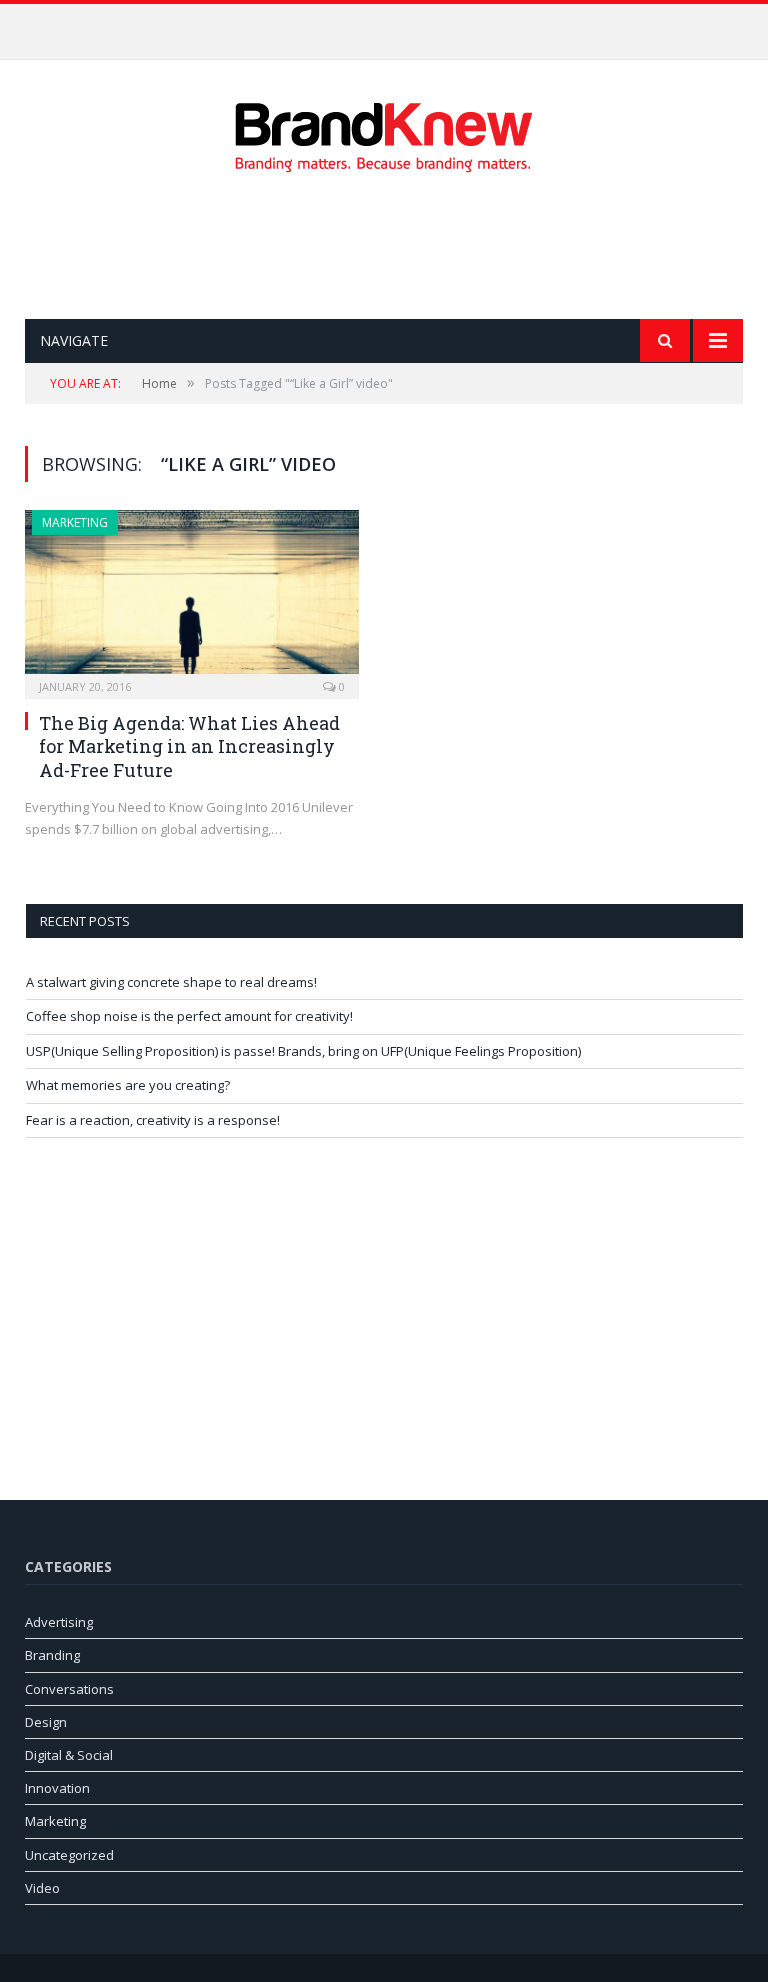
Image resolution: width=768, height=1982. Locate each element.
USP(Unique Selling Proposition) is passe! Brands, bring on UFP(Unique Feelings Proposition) (303, 1051)
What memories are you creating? (128, 1085)
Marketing (75, 522)
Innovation (57, 1788)
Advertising (59, 1622)
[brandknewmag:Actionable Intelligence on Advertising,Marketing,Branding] (384, 132)
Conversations (69, 1689)
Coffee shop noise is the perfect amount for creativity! (379, 25)
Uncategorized (69, 1855)
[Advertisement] (389, 246)
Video (42, 1888)
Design (46, 1722)
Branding (52, 1655)
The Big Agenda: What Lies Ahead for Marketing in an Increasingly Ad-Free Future (189, 746)
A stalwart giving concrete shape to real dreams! (171, 982)
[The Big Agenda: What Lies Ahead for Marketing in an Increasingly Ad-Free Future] (192, 598)
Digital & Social (69, 1755)
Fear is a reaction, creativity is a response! (153, 1120)
